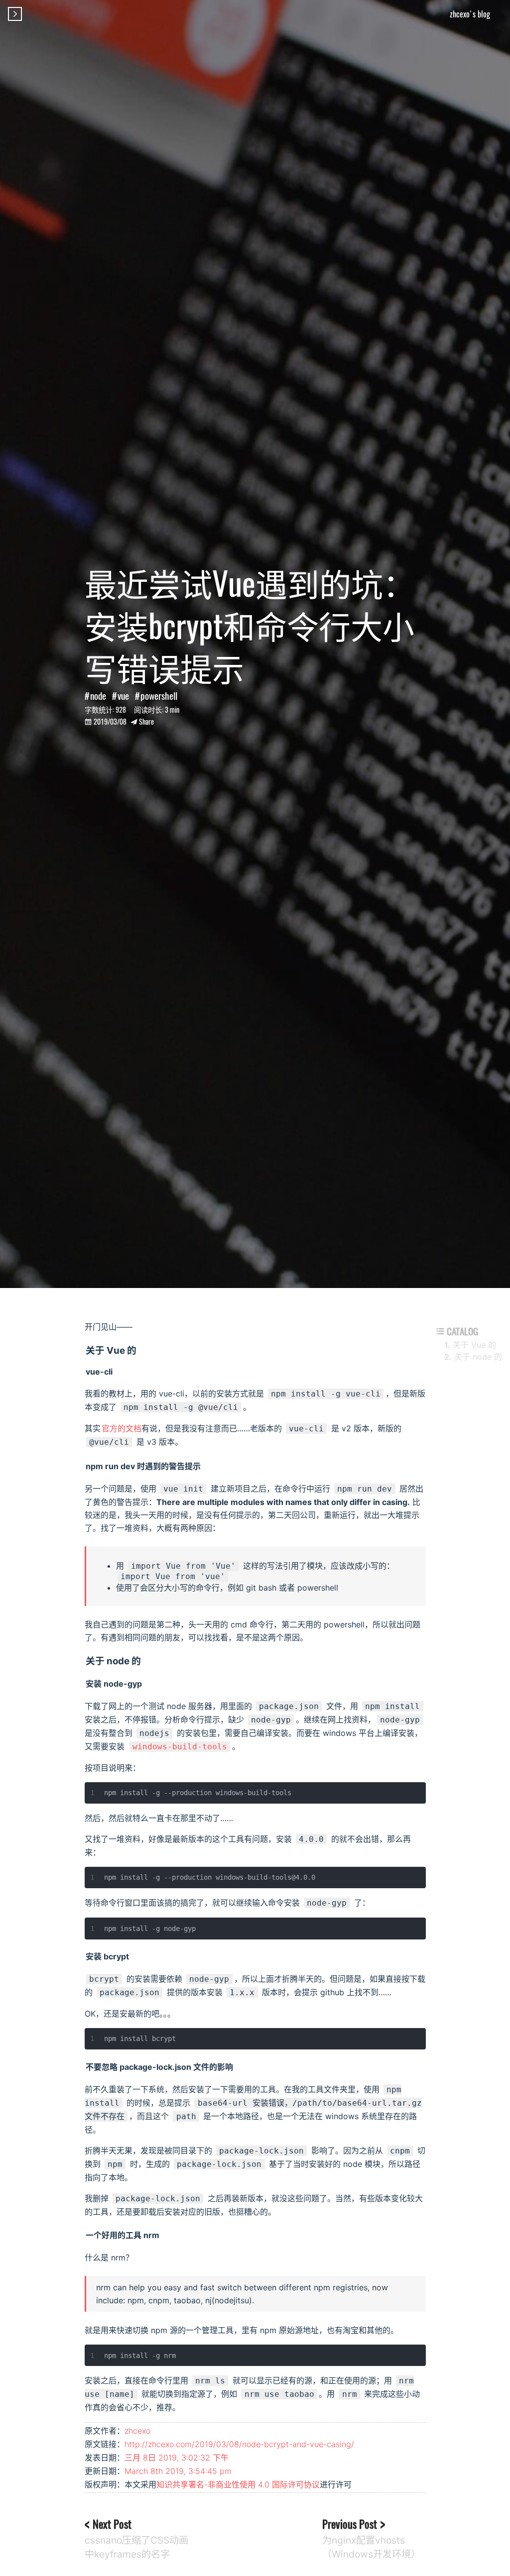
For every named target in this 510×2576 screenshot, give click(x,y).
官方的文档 (122, 1428)
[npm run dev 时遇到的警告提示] (85, 1466)
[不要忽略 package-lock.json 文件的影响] (85, 2067)
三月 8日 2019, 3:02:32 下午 (177, 2458)
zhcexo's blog (470, 14)
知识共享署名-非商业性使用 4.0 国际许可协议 (238, 2484)
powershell (159, 696)
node (98, 696)
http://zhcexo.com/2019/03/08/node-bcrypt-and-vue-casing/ (239, 2444)
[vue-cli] (85, 1372)
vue (123, 696)
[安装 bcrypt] (85, 1956)
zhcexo (137, 2431)
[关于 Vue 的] (85, 1350)
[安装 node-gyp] (85, 1684)
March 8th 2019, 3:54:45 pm (178, 2471)
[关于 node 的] (85, 1661)
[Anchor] (141, 1349)
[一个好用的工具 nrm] (85, 2235)
